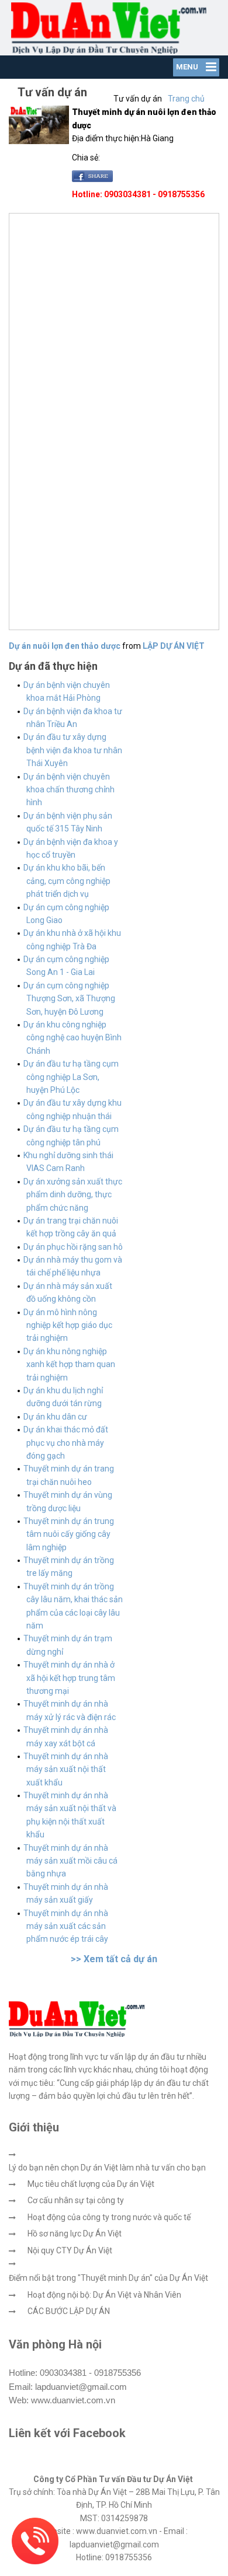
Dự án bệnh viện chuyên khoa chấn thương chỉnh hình (69, 790)
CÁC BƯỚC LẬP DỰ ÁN (69, 2311)
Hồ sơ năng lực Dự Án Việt (75, 2234)
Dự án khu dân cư (55, 1417)
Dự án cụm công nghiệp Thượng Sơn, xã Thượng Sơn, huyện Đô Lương (69, 999)
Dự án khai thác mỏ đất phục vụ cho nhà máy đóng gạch (66, 1443)
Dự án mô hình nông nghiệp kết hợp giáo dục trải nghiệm (68, 1325)
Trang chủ (186, 99)
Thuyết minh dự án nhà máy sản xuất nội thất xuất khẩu (66, 1769)
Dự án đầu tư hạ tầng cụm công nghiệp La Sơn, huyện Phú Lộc (71, 1077)
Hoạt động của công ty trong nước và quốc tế (109, 2217)
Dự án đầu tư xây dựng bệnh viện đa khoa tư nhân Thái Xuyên (73, 750)
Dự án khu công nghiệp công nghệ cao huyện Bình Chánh (72, 1038)
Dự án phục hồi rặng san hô (73, 1247)
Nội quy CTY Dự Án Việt (70, 2250)
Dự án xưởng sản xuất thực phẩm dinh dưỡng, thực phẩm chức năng (73, 1195)
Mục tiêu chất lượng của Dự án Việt (91, 2184)
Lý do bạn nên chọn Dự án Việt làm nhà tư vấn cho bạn (107, 2168)
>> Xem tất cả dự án (114, 1959)
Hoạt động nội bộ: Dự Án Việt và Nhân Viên (104, 2295)
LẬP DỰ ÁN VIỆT (174, 646)
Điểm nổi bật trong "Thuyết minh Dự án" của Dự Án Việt (108, 2278)
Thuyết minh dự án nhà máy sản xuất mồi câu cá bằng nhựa (70, 1861)
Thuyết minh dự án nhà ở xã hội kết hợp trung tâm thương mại (69, 1678)
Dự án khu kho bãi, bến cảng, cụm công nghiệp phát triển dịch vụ (67, 881)
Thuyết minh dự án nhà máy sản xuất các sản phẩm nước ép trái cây (66, 1926)
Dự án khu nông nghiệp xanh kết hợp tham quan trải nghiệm (69, 1364)
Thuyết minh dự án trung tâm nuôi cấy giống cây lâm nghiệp (69, 1534)
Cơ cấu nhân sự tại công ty (76, 2200)
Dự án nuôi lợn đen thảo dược (65, 646)
